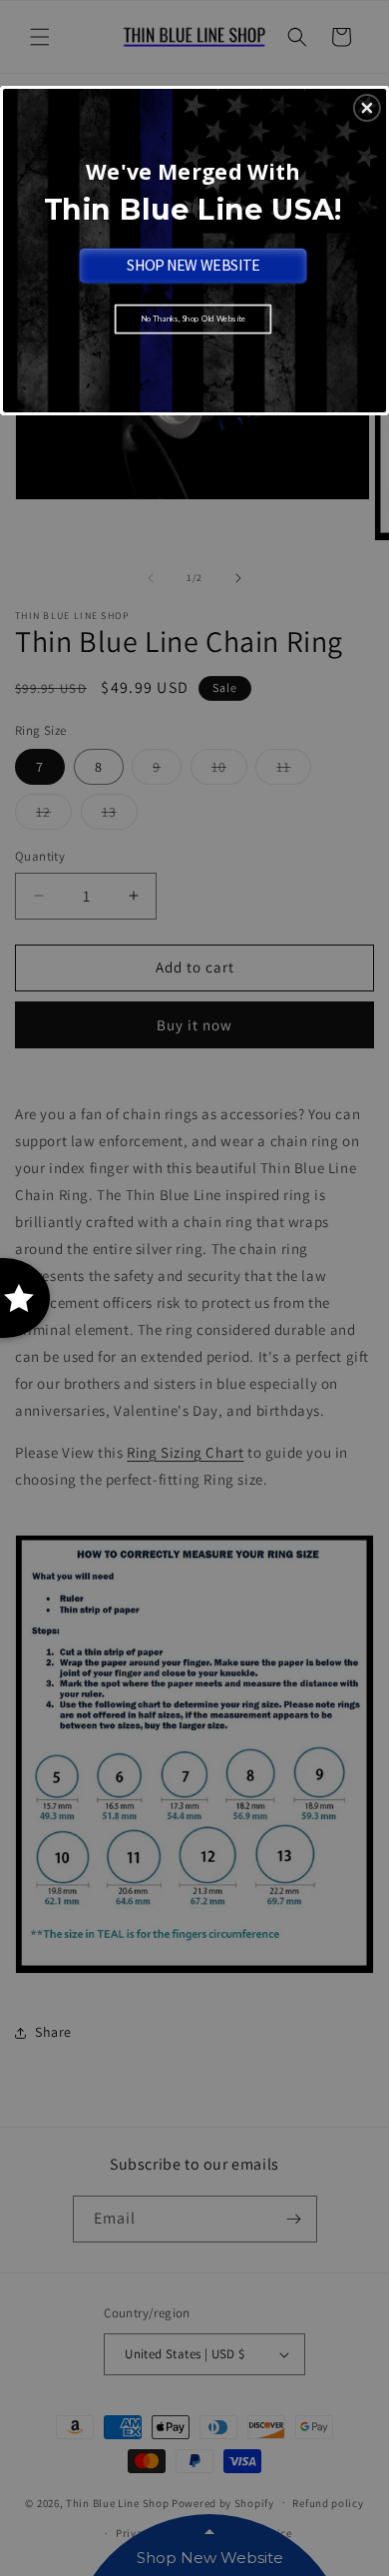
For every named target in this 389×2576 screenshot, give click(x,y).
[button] (367, 108)
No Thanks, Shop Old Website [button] (193, 319)
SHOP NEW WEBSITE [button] (194, 265)
